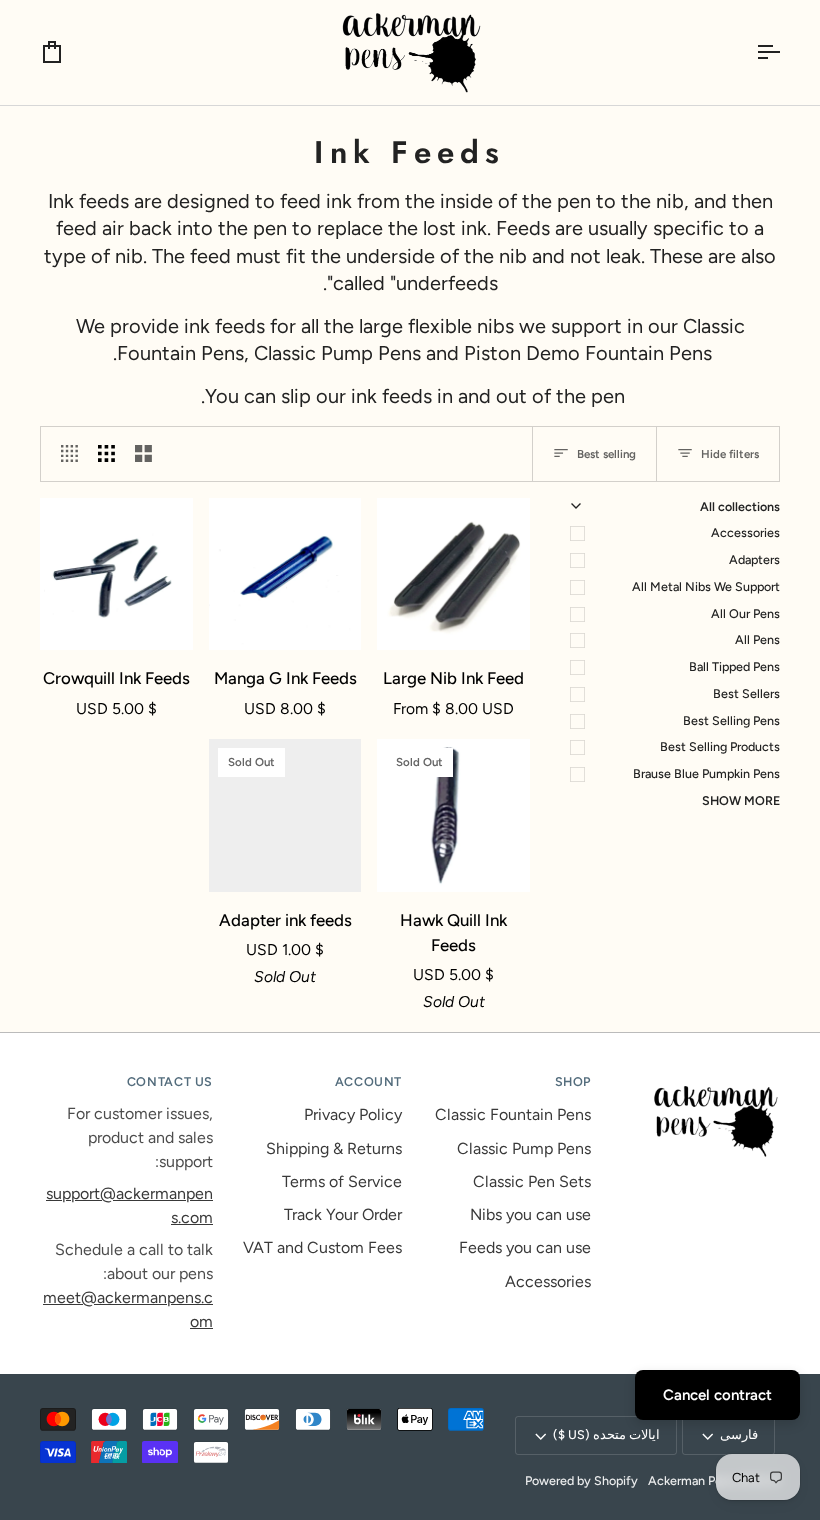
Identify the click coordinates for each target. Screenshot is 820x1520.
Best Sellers (746, 693)
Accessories (745, 532)
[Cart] (70, 52)
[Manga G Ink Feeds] (285, 574)
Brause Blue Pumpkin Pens (706, 773)
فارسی (739, 1434)
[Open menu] (750, 52)
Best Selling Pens (731, 720)
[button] (693, 1078)
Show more (741, 800)
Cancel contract (717, 1395)
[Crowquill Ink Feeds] (116, 574)
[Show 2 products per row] (143, 454)
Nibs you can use (530, 1214)
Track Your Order (343, 1214)
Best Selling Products (720, 746)
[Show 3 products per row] (106, 454)
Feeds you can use (525, 1247)
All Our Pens (745, 613)
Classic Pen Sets (532, 1181)
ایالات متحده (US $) (606, 1434)
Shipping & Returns (334, 1148)
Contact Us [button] (170, 1081)
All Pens (757, 639)
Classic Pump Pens (524, 1148)
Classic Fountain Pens (513, 1114)
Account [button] (368, 1081)
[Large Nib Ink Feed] (453, 574)
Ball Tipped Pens (734, 666)
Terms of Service (342, 1181)
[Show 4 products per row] (64, 454)
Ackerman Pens (691, 1480)
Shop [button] (573, 1081)
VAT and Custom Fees (322, 1247)
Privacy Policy (353, 1114)
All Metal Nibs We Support (706, 586)
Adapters (754, 559)
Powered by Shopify (581, 1480)
